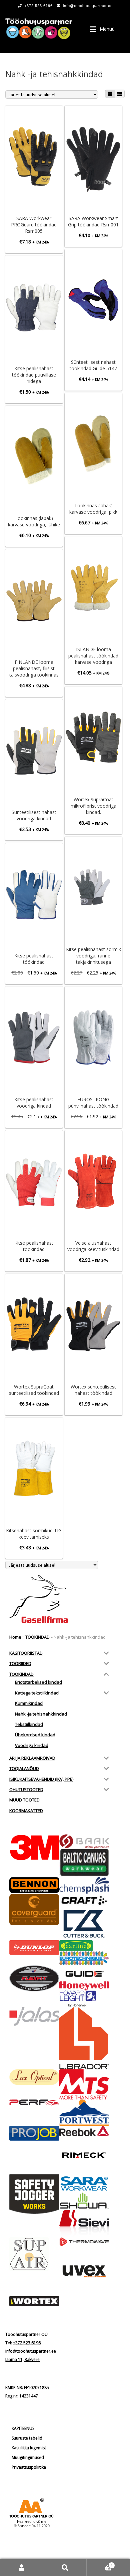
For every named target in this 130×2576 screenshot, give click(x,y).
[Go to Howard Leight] (84, 1999)
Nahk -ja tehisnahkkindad (41, 1714)
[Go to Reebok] (84, 2131)
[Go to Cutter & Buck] (84, 1924)
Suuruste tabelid (27, 2438)
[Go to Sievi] (84, 2224)
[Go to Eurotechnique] (84, 1958)
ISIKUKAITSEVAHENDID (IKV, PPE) (41, 1779)
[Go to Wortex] (34, 2301)
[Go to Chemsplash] (84, 1885)
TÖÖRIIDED (20, 1663)
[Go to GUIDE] (84, 1973)
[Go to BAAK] (84, 1842)
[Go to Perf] (34, 2103)
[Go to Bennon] (34, 1885)
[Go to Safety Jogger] (34, 2194)
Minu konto (22, 2567)
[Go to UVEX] (84, 2271)
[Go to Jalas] (34, 2017)
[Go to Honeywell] (84, 1986)
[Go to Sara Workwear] (84, 2183)
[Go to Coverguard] (34, 1910)
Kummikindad (29, 1703)
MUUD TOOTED (24, 1800)
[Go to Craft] (84, 1900)
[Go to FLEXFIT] (34, 1978)
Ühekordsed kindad (35, 1735)
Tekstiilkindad (29, 1724)
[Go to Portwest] (84, 2113)
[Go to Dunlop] (34, 1947)
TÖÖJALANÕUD (24, 1768)
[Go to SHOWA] (84, 2201)
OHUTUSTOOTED (26, 1789)
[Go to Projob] (34, 2133)
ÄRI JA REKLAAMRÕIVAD (32, 1758)
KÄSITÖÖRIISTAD (26, 1653)
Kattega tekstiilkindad (37, 1693)
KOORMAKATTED (26, 1811)
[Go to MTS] (84, 2084)
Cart (100, 2563)
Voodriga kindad (32, 1745)
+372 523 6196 (38, 6)
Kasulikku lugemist (29, 2448)
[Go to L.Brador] (84, 2038)
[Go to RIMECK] (84, 2155)
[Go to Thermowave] (84, 2242)
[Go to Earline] (84, 1946)
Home (15, 1637)
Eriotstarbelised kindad (38, 1682)
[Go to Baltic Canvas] (84, 1863)
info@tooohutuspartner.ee (88, 6)
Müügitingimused (28, 2457)
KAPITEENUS (23, 2428)
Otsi (65, 2567)
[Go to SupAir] (34, 2254)
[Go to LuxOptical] (34, 2077)
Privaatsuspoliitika (29, 2467)
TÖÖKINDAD (37, 1637)
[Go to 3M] (34, 1847)
